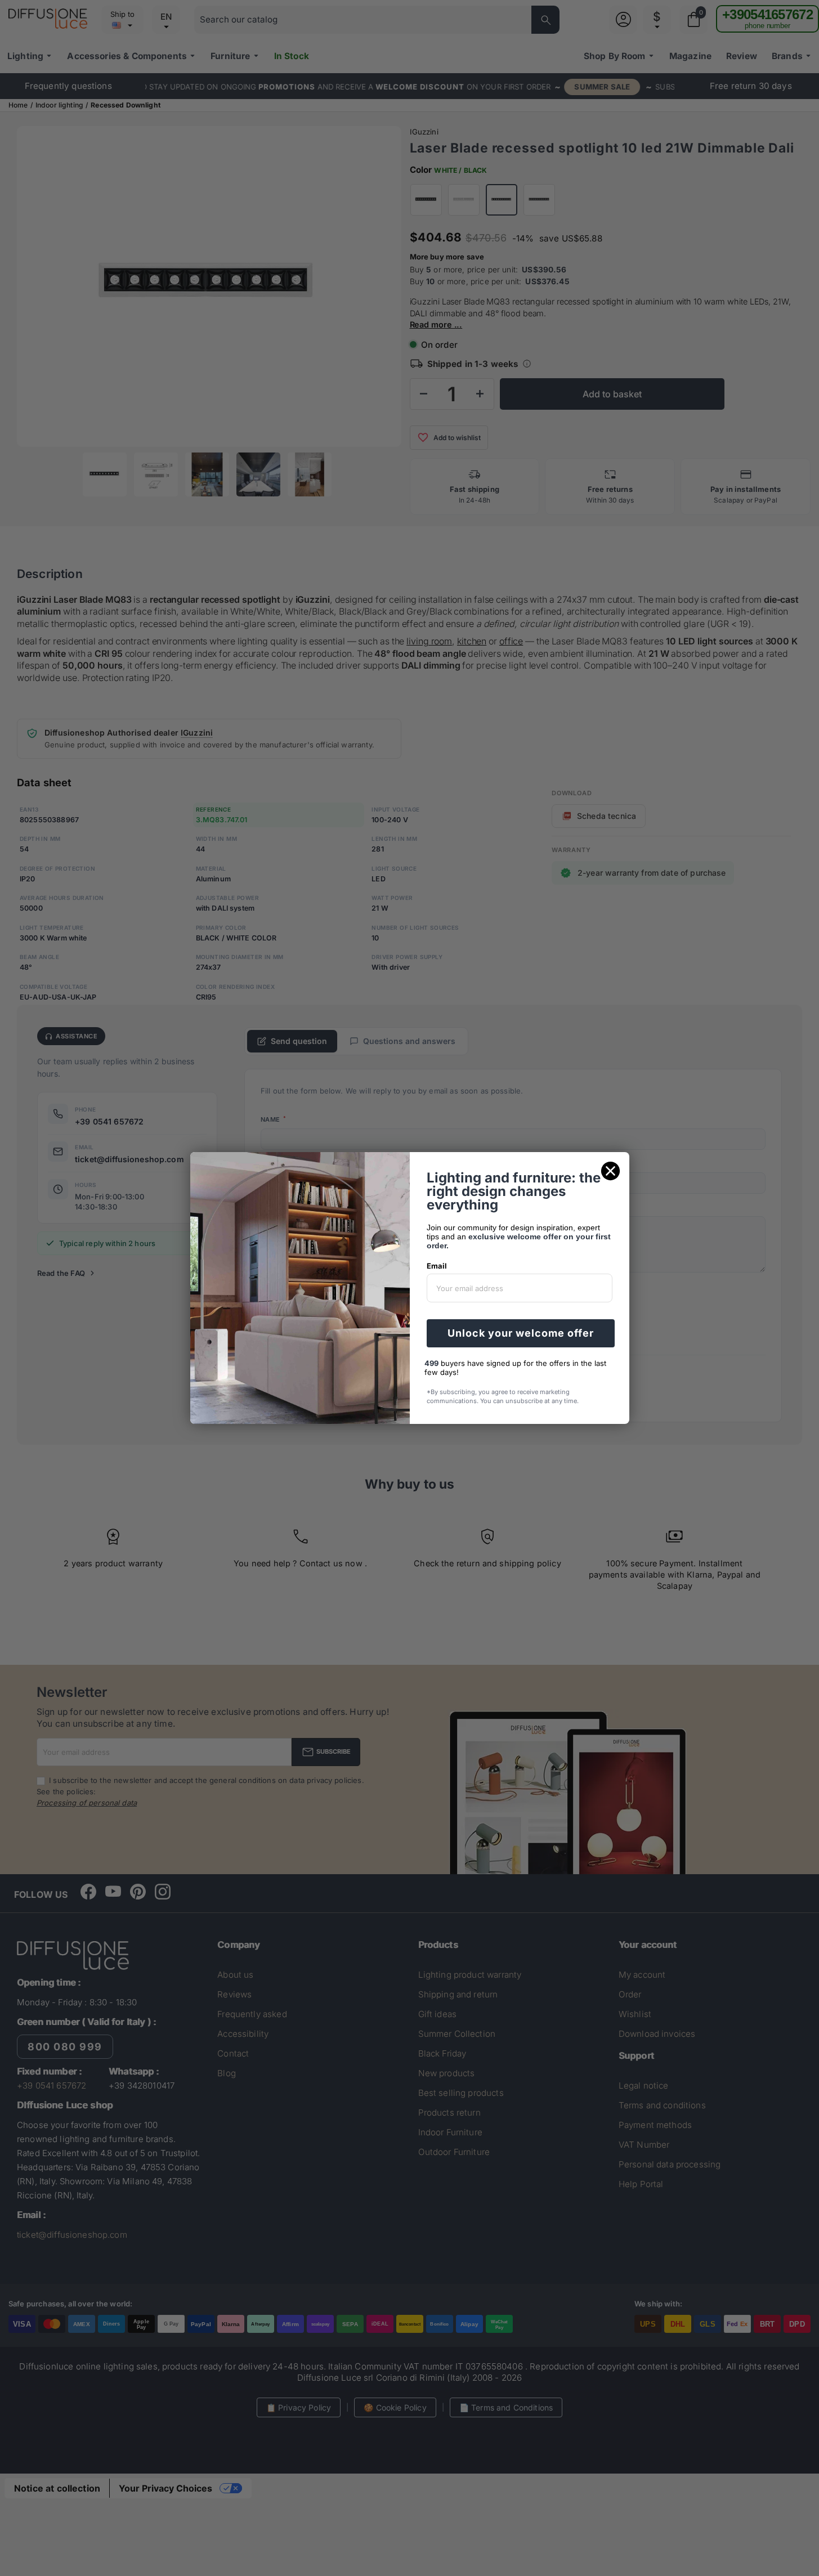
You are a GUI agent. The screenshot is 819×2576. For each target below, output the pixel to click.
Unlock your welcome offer (521, 1333)
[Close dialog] (610, 1171)
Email (437, 1266)
